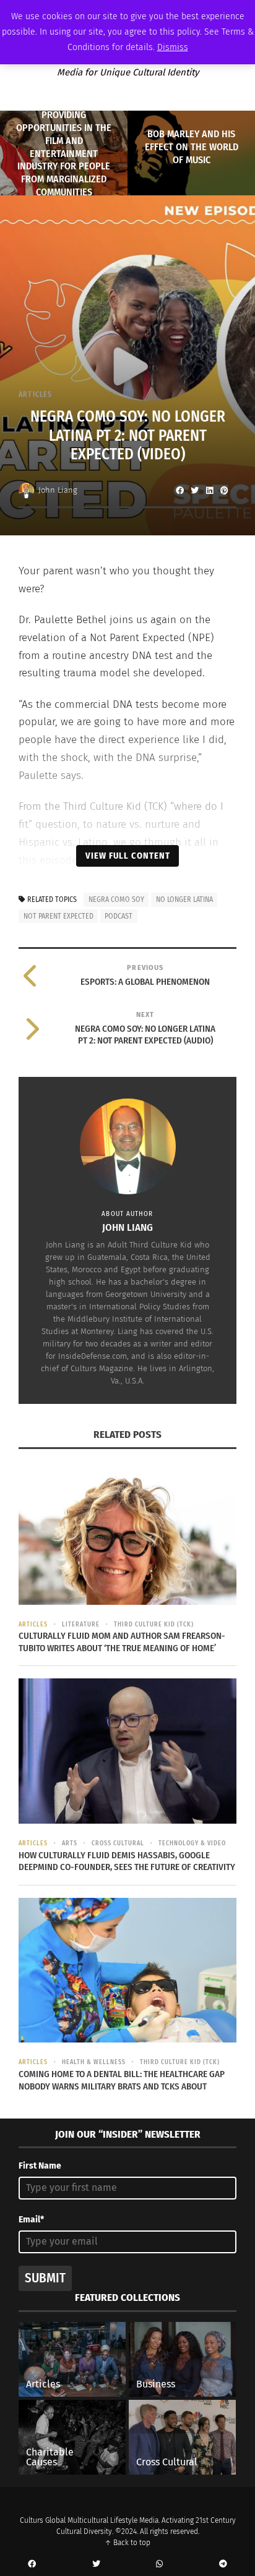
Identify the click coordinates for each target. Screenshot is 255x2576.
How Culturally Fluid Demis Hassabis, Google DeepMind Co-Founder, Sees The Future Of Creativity (127, 1861)
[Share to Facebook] (179, 490)
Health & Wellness (94, 2062)
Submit (45, 2278)
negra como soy (116, 899)
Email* (31, 2220)
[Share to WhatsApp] (160, 2564)
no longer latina (184, 899)
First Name (40, 2166)
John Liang (58, 490)
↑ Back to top (127, 2543)
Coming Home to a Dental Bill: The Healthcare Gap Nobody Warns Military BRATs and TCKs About (122, 2080)
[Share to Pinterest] (224, 490)
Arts (70, 1843)
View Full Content (128, 856)
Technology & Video (192, 1843)
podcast (119, 916)
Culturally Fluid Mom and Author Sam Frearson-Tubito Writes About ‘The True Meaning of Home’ (122, 1642)
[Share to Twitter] (194, 490)
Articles (36, 394)
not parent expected (58, 916)
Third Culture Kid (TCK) (154, 1625)
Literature (81, 1625)
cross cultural (118, 1843)
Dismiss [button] (173, 47)
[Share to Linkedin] (209, 490)
